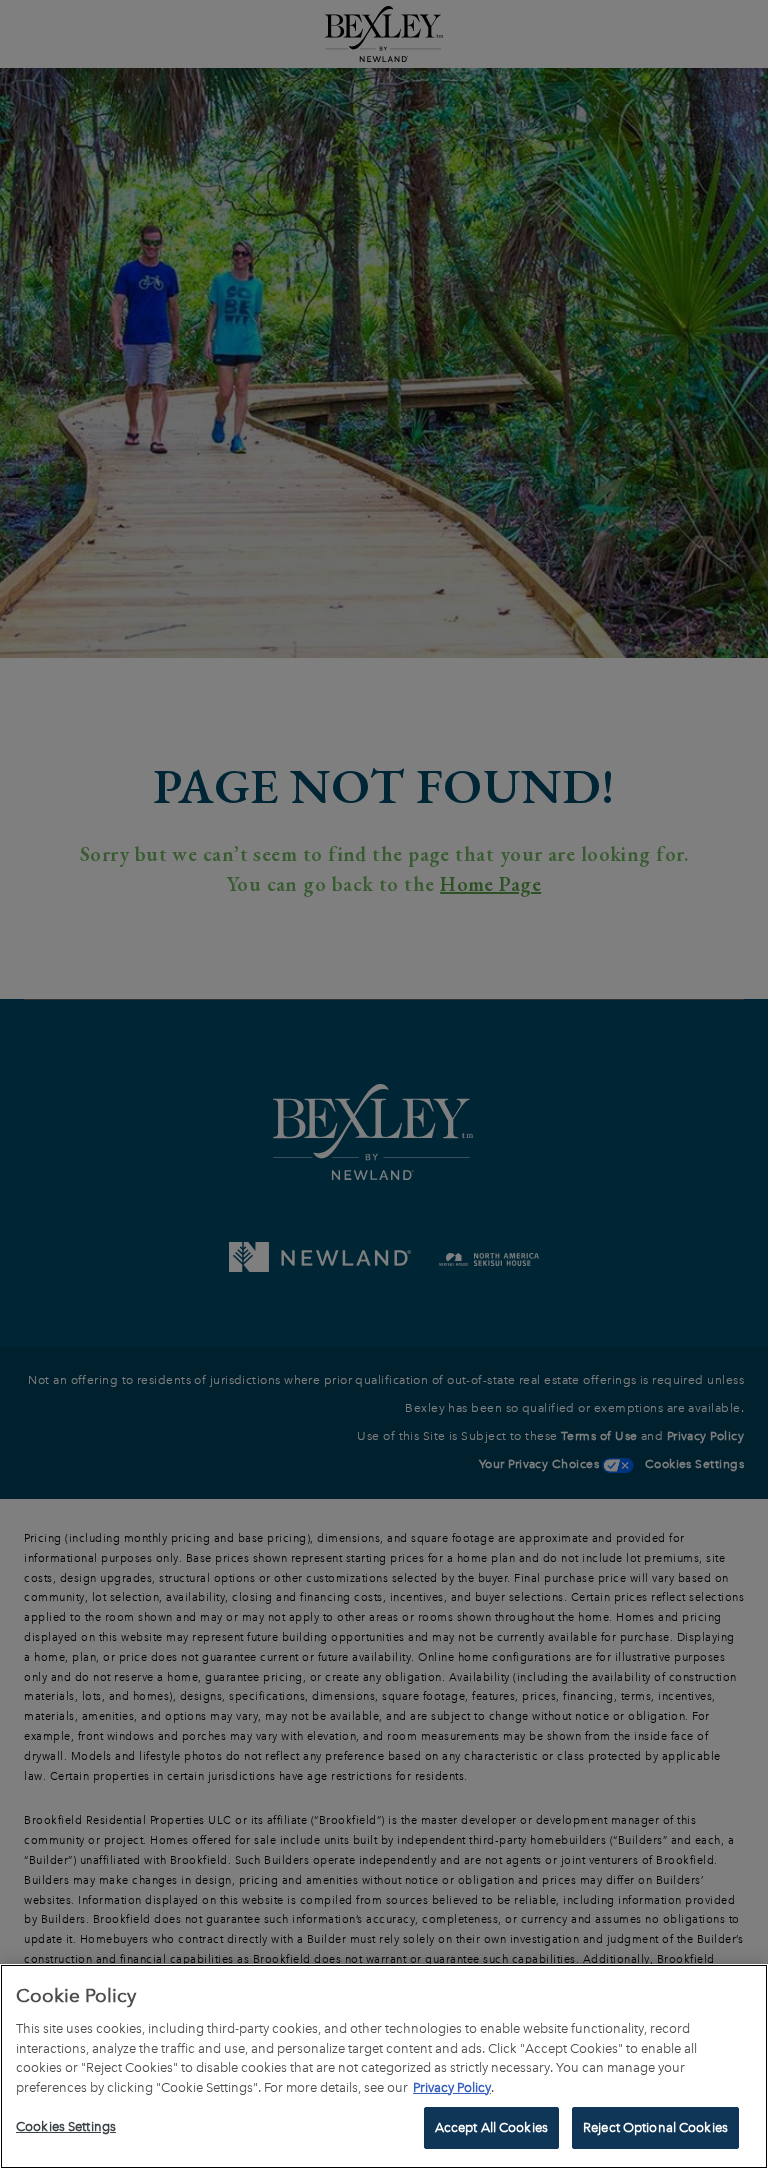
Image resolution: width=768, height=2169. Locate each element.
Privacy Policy (452, 2087)
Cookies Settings (66, 2126)
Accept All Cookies (491, 2127)
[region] (384, 2066)
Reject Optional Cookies (655, 2127)
